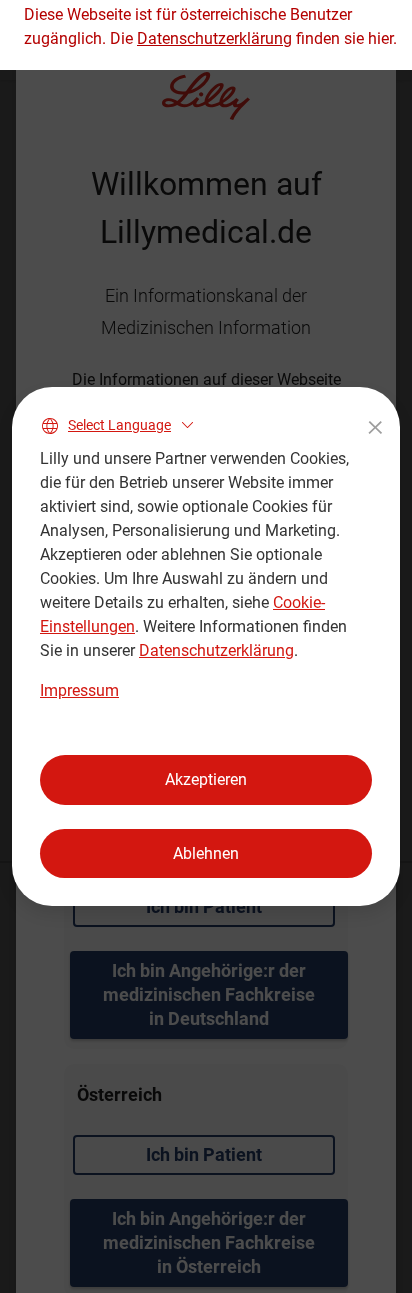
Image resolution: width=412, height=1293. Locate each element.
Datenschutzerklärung (216, 650)
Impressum (79, 690)
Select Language (119, 425)
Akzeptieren (206, 779)
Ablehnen (206, 853)
